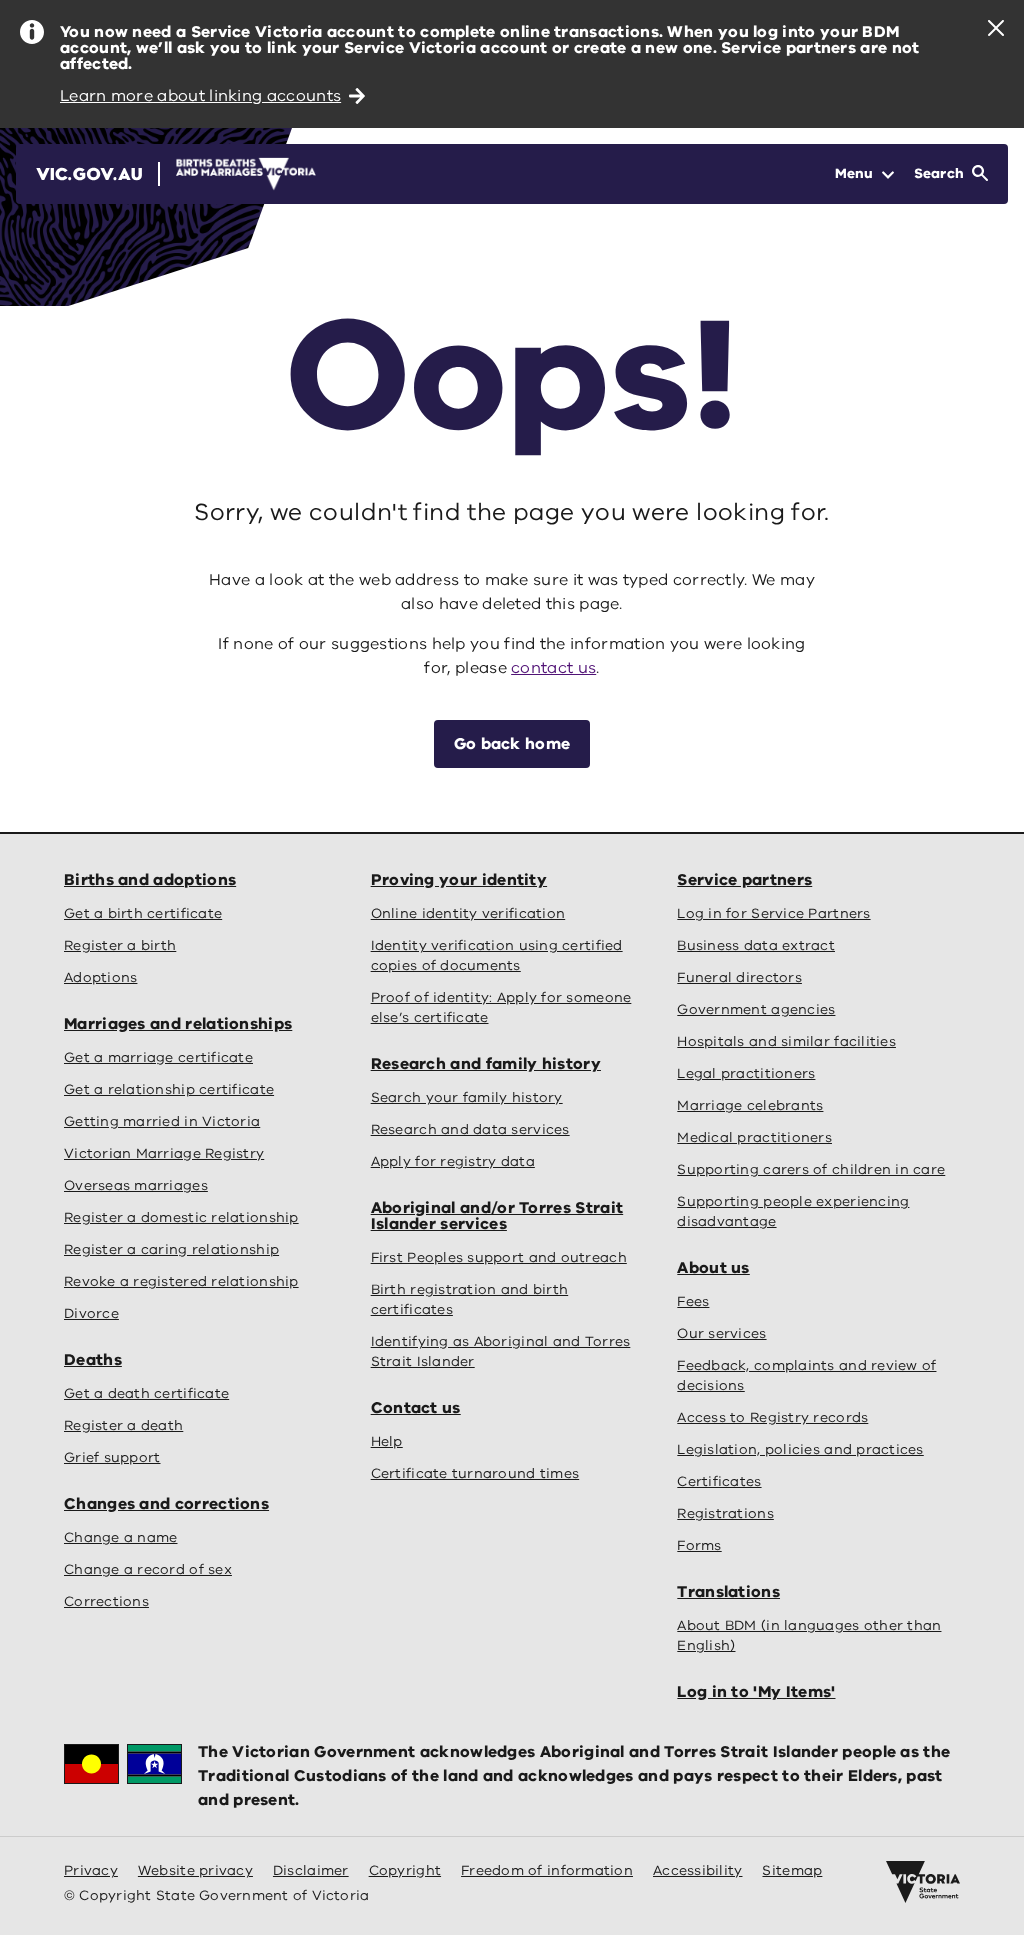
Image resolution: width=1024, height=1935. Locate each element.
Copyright (405, 1870)
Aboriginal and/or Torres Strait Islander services (497, 1216)
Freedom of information (547, 1870)
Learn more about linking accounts (200, 96)
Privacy (91, 1870)
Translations (728, 1592)
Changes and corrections (166, 1504)
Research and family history (486, 1064)
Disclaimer (311, 1870)
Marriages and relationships (178, 1024)
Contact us (416, 1408)
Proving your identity (459, 880)
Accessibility (698, 1870)
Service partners (744, 880)
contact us (553, 668)
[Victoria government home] (923, 1882)
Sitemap (792, 1870)
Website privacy (195, 1870)
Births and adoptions (150, 880)
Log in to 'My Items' (756, 1692)
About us (713, 1268)
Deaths (93, 1360)
